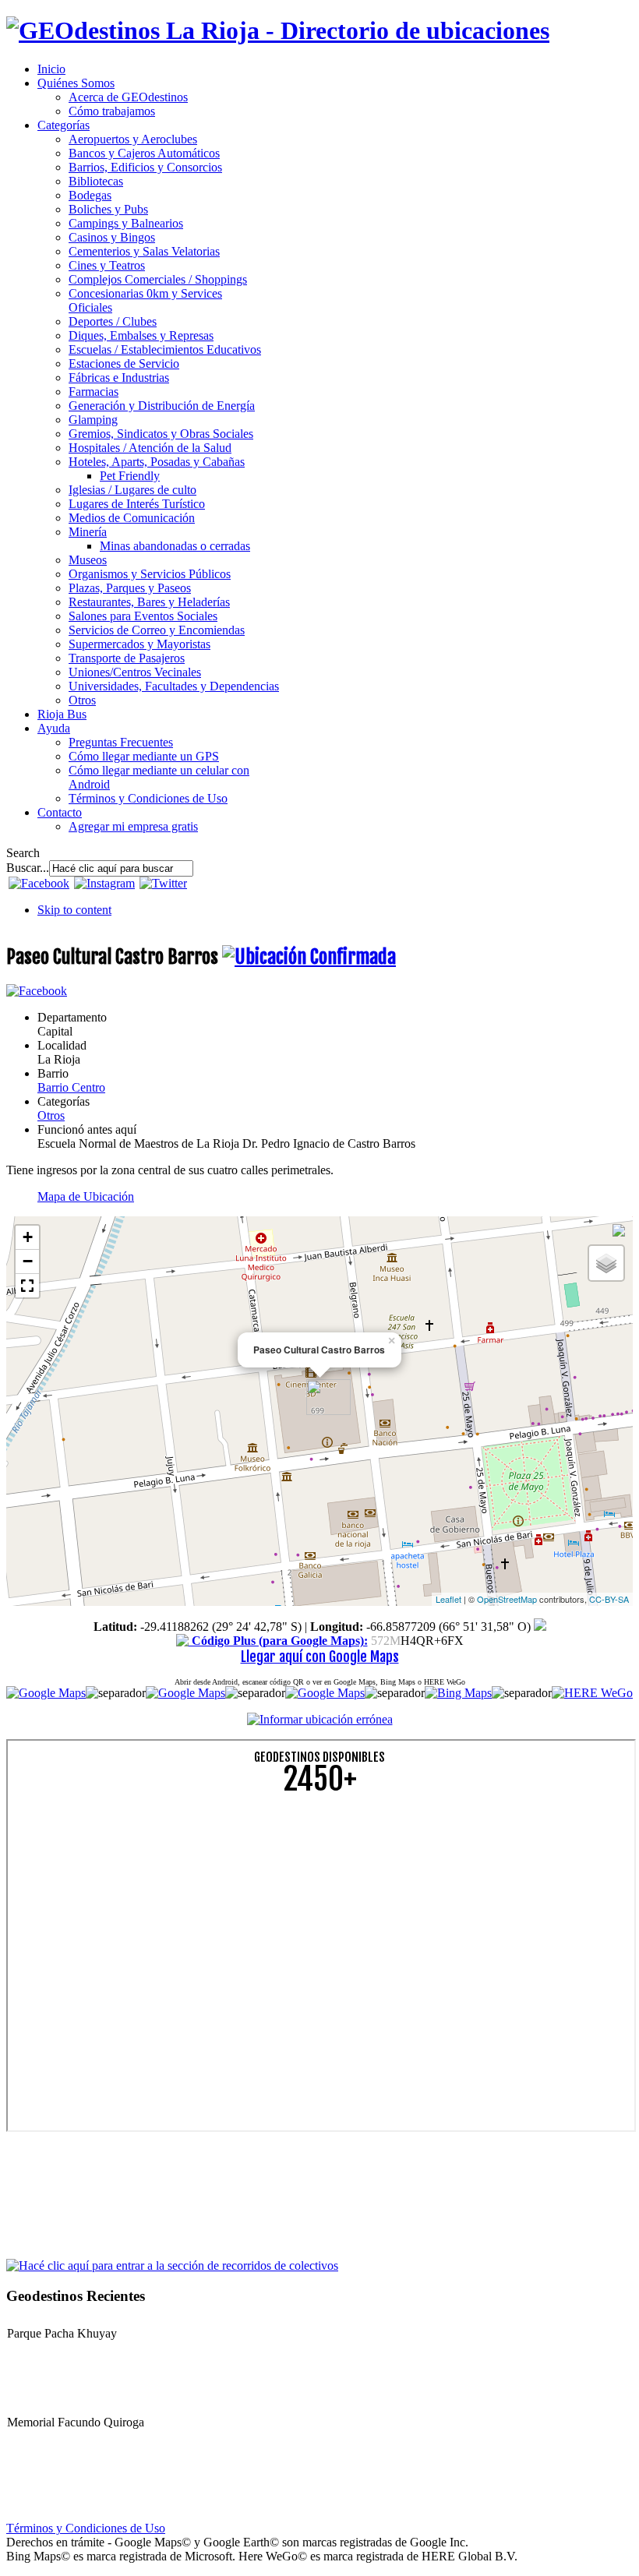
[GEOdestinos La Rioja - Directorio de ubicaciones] (278, 30)
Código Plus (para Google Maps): (278, 1641)
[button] (27, 1286)
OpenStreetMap (507, 1599)
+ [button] (28, 1237)
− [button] (28, 1261)
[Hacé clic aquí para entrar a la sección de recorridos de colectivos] (172, 2265)
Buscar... (28, 868)
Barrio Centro (71, 1087)
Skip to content (74, 910)
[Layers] (606, 1263)
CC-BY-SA (609, 1599)
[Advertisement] (319, 1918)
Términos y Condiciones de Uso (86, 2528)
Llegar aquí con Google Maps (320, 1657)
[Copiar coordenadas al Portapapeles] (540, 1627)
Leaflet (448, 1599)
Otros (51, 1115)
